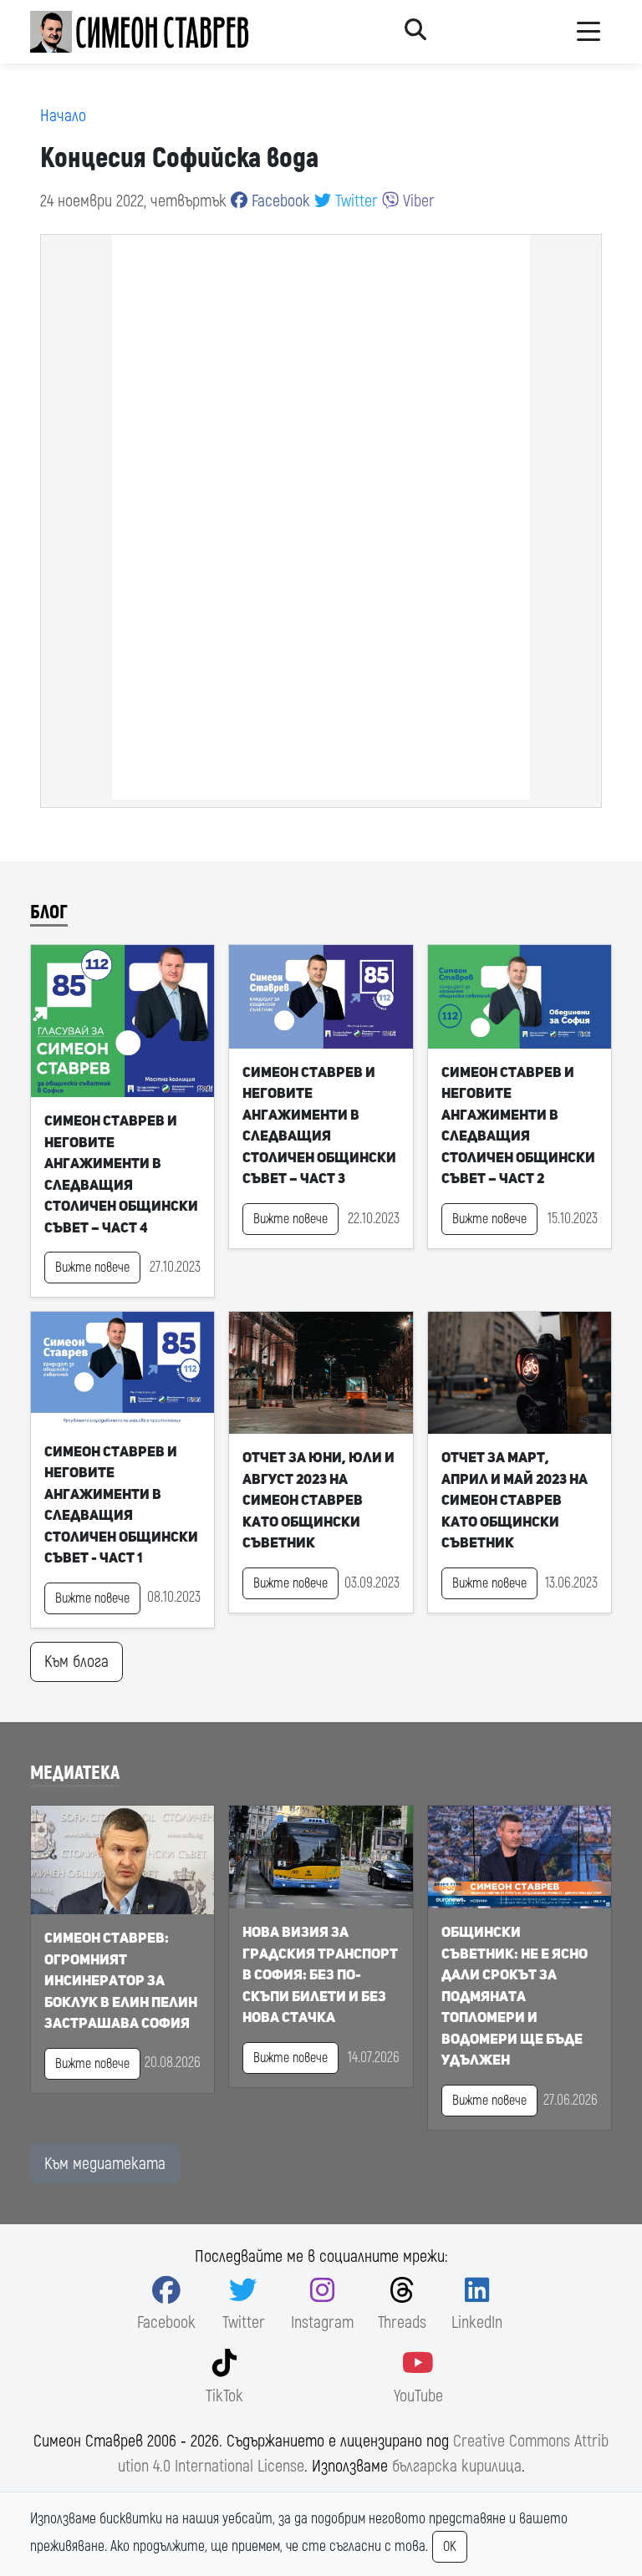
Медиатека (75, 1773)
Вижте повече (92, 1268)
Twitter (354, 201)
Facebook (279, 201)
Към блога (76, 1661)
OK (450, 2547)
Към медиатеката (105, 2164)
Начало (63, 116)
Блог (49, 912)
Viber (417, 201)
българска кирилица (457, 2466)
